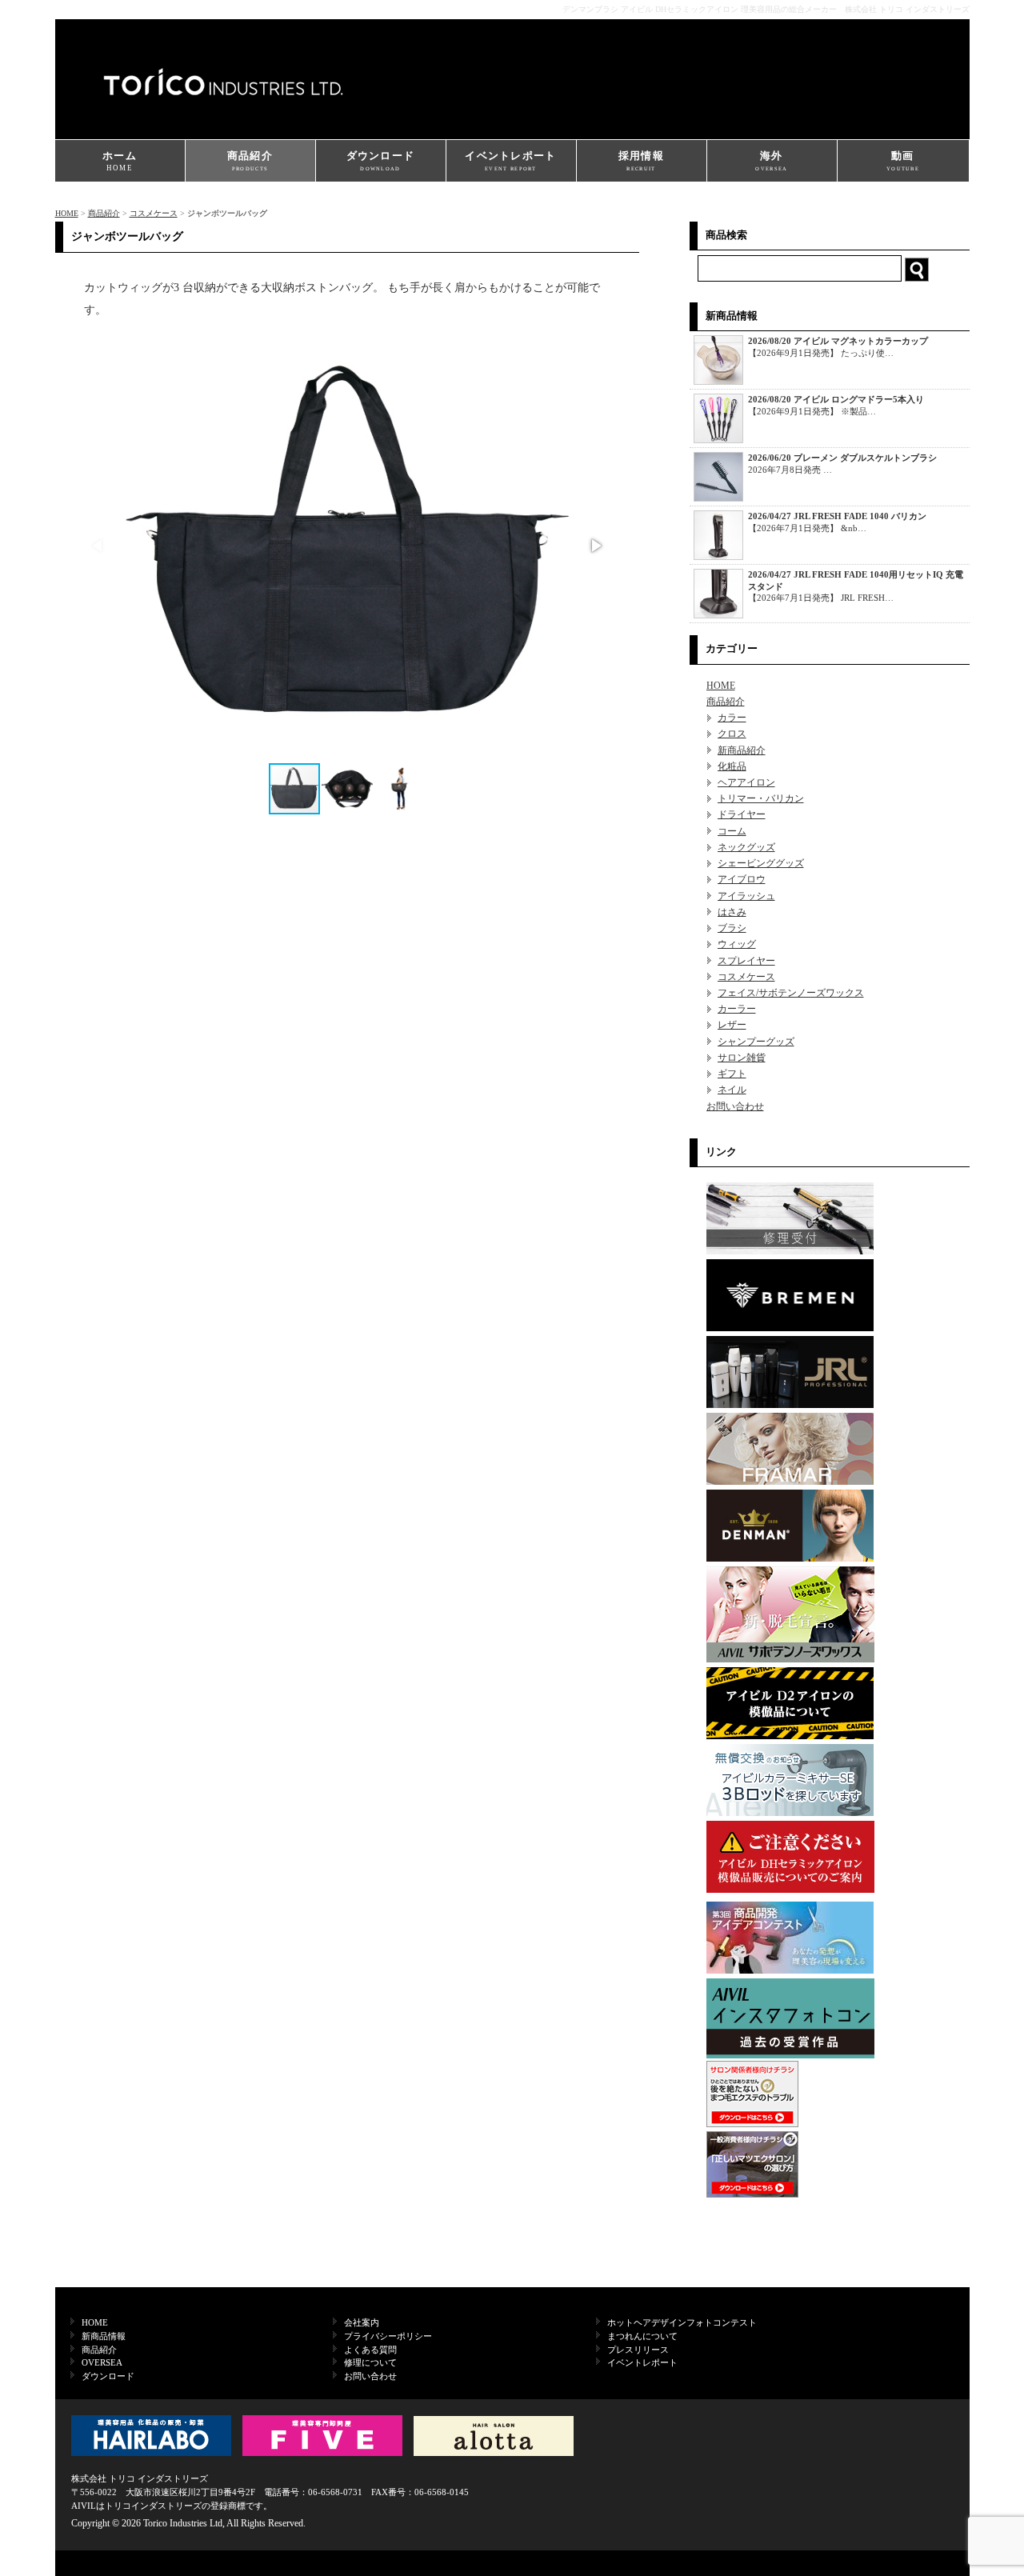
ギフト (732, 1074)
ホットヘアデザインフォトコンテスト (682, 2322)
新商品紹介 (742, 750)
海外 (771, 160)
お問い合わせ (735, 1106)
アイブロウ (742, 879)
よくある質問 (370, 2350)
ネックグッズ (746, 847)
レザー (732, 1025)
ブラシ (732, 928)
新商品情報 (104, 2336)
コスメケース (154, 213)
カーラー (737, 1009)
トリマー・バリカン (761, 798)
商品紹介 (250, 160)
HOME (67, 213)
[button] (595, 546)
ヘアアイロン (746, 782)
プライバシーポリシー (388, 2336)
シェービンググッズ (761, 863)
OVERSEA (102, 2362)
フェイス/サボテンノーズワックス (791, 993)
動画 (903, 160)
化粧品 (732, 766)
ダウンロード (381, 160)
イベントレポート (510, 160)
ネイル (732, 1090)
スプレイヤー (746, 961)
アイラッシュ (746, 896)
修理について (370, 2362)
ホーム (120, 161)
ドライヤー (742, 814)
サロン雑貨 (742, 1058)
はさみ (732, 912)
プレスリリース (638, 2350)
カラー (732, 718)
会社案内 (362, 2322)
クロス (732, 734)
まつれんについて (642, 2336)
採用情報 (641, 160)
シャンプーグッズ (756, 1042)
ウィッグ (737, 944)
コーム (732, 831)
